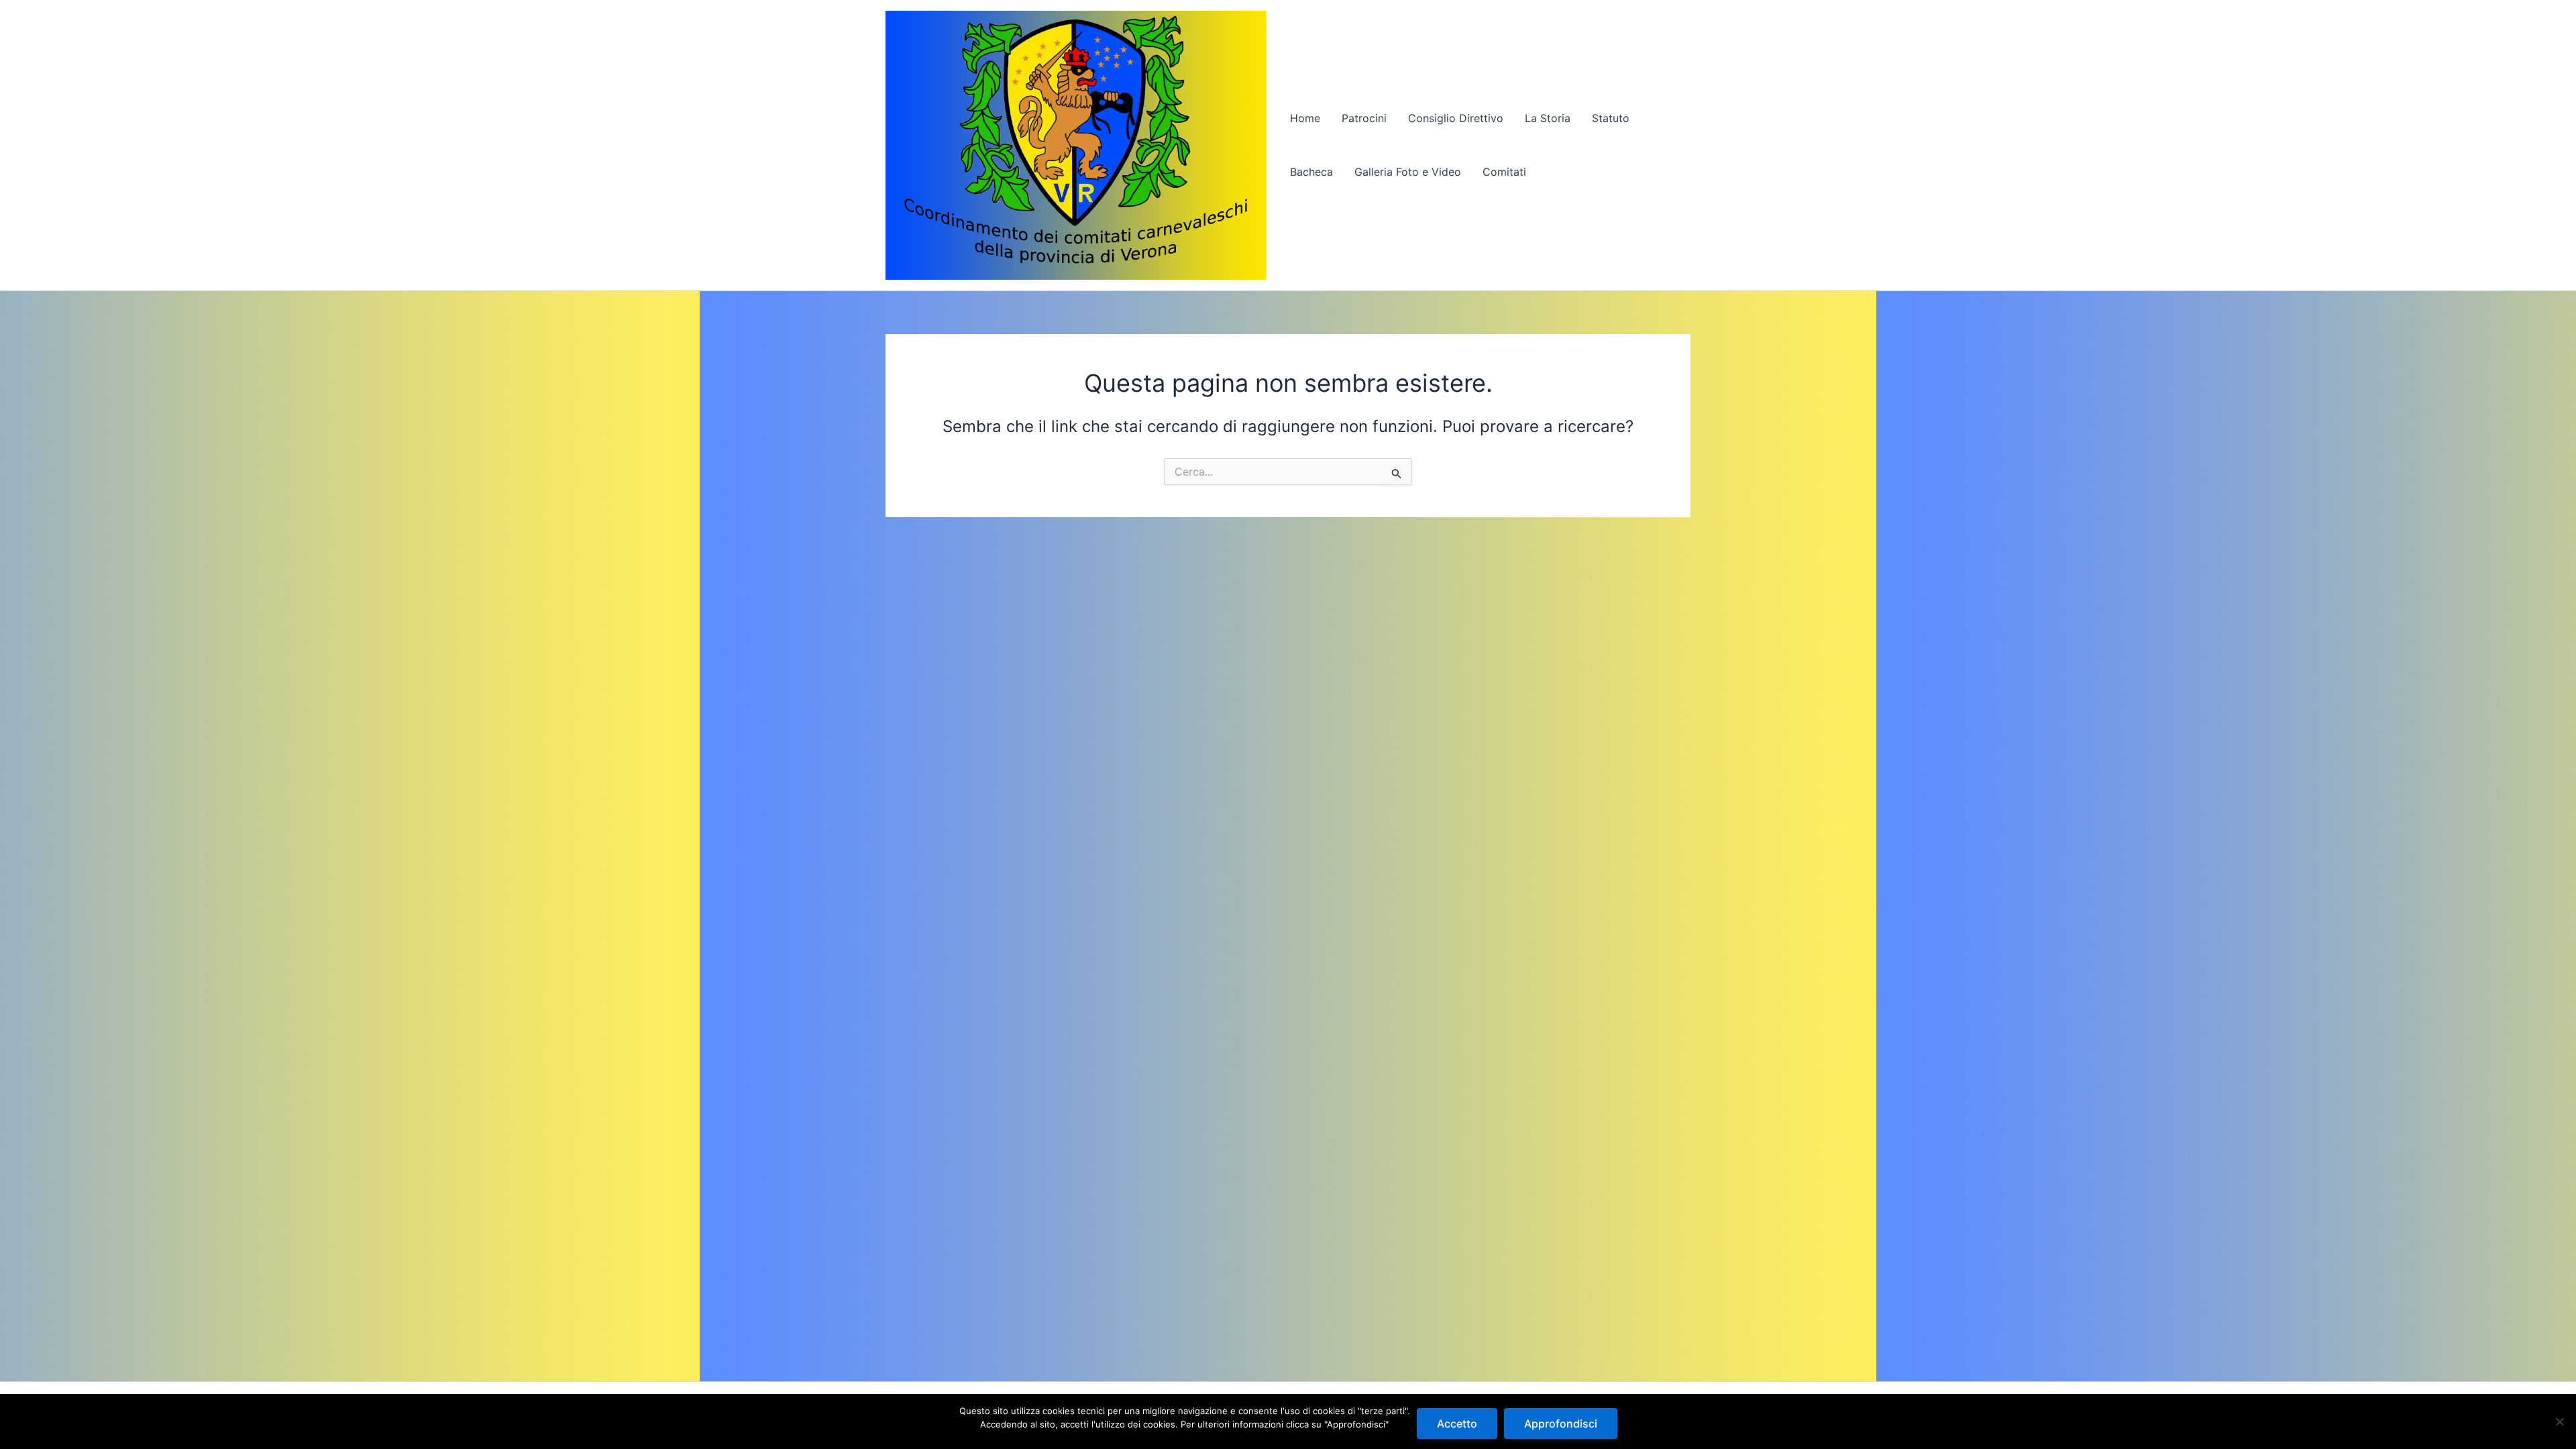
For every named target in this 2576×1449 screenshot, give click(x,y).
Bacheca (1311, 172)
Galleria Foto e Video (1408, 172)
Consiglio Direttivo (1456, 118)
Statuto (1611, 118)
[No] (2559, 1421)
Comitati (1504, 172)
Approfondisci (1561, 1424)
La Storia (1548, 118)
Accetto (1457, 1424)
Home (1305, 118)
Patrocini (1364, 118)
